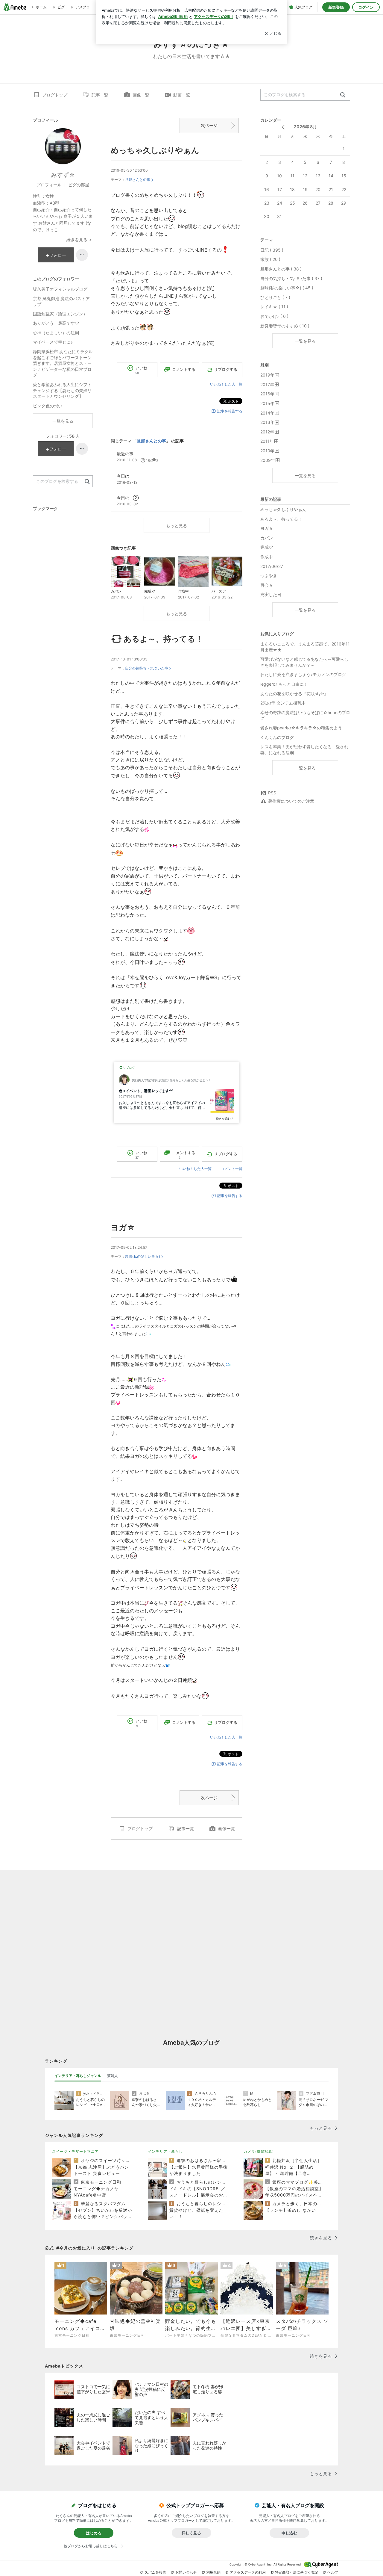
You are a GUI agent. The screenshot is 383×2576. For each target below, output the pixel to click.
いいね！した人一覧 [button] (226, 384)
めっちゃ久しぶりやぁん (155, 150)
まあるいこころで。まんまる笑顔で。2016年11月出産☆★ (305, 647)
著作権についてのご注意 (291, 801)
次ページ (209, 125)
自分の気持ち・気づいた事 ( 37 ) (291, 278)
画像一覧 (141, 95)
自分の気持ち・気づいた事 (147, 668)
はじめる (94, 2533)
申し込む (289, 2533)
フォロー (58, 255)
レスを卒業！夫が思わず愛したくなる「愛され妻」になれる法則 (304, 750)
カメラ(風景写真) (259, 2151)
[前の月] (283, 127)
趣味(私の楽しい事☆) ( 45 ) (287, 288)
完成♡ (267, 547)
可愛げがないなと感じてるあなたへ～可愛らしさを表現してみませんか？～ (304, 662)
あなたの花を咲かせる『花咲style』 (294, 694)
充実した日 (271, 594)
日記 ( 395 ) (272, 250)
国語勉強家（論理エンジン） (60, 314)
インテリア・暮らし (165, 2151)
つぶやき (269, 576)
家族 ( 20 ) (270, 259)
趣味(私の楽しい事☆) (143, 1256)
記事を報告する (230, 411)
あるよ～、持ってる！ (163, 639)
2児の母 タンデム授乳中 (283, 703)
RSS (272, 793)
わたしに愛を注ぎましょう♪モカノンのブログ (303, 674)
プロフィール (49, 185)
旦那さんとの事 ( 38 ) (281, 269)
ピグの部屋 (79, 185)
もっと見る (177, 526)
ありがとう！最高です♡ (56, 323)
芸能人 (113, 2076)
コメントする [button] (184, 369)
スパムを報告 (155, 2572)
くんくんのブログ (277, 737)
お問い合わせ (186, 2572)
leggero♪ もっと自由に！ (284, 684)
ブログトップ (55, 95)
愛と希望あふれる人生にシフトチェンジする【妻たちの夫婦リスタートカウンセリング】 (62, 390)
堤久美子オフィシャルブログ (60, 289)
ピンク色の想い (48, 406)
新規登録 (336, 7)
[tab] (78, 2076)
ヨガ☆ (123, 1227)
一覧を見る (305, 341)
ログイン (366, 7)
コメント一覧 (232, 1169)
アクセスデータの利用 (248, 2572)
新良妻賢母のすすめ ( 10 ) (285, 326)
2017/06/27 (272, 566)
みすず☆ (63, 175)
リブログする (226, 369)
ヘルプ (333, 2572)
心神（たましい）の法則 (56, 333)
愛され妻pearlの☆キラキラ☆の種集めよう (301, 728)
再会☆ (267, 585)
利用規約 (213, 2572)
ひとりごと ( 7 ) (275, 297)
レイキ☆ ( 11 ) (274, 307)
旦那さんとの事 (138, 180)
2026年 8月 (305, 127)
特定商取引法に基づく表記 (297, 2572)
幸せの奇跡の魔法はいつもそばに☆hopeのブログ (305, 715)
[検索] (343, 95)
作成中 (267, 557)
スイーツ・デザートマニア (75, 2151)
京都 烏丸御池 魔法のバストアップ (61, 301)
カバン (267, 538)
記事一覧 (100, 95)
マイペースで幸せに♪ (53, 342)
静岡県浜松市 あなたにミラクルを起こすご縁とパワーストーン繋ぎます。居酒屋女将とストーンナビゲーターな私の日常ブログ (63, 363)
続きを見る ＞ (80, 239)
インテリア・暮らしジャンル (78, 2076)
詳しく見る (191, 2533)
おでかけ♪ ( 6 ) (274, 316)
